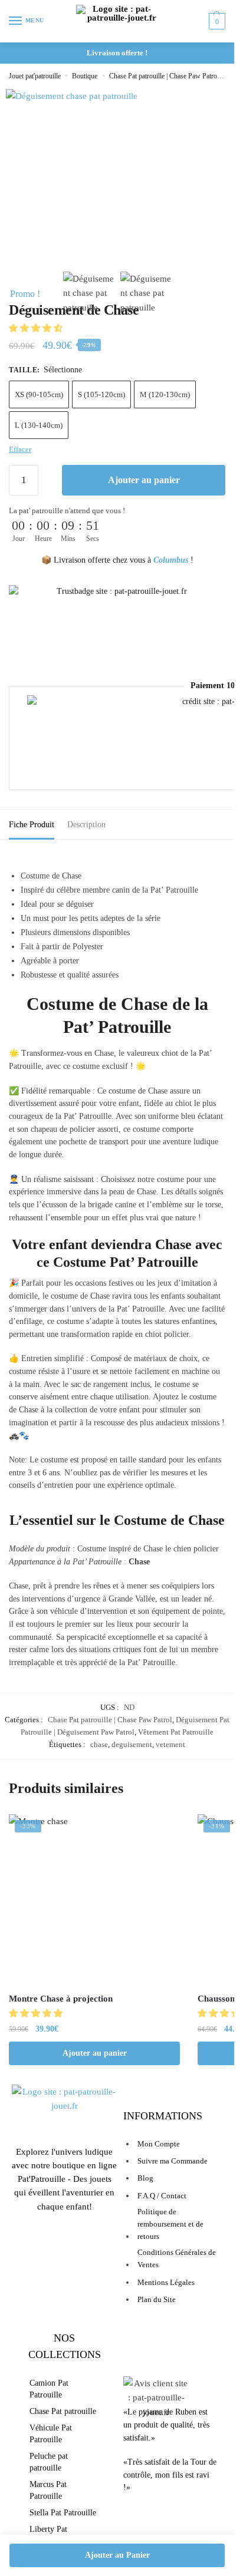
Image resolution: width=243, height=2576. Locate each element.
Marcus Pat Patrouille (48, 2490)
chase (99, 1744)
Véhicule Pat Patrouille (51, 2434)
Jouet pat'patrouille (35, 76)
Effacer (20, 449)
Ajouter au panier (144, 480)
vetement (170, 1744)
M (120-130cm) (165, 394)
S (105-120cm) (101, 394)
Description (86, 825)
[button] (37, 328)
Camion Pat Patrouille (49, 2389)
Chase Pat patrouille (63, 2411)
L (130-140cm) (39, 425)
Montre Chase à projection (61, 1999)
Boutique (85, 76)
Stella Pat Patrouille (63, 2513)
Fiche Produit (32, 825)
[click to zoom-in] (72, 155)
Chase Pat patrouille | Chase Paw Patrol (164, 76)
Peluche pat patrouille (49, 2462)
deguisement (132, 1744)
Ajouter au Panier (117, 2555)
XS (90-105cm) (39, 394)
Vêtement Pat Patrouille (176, 1732)
